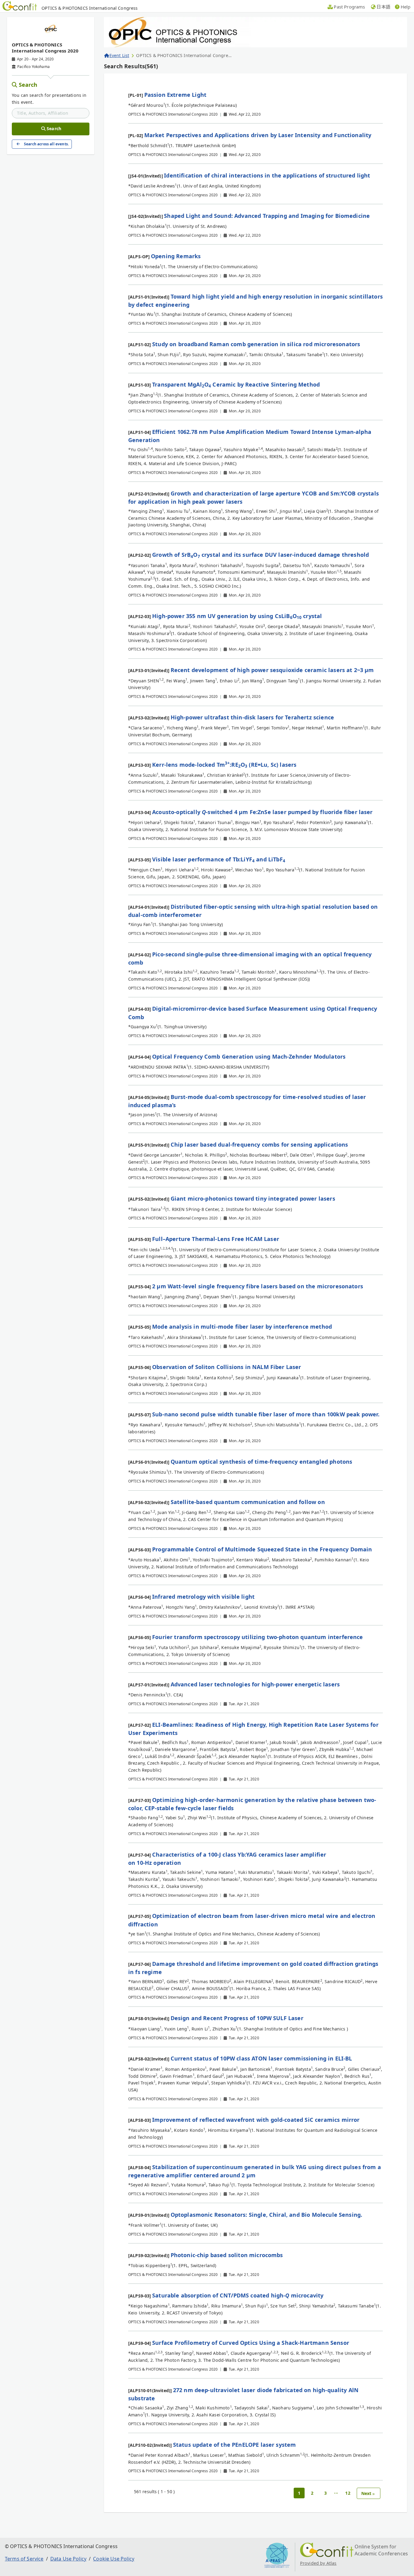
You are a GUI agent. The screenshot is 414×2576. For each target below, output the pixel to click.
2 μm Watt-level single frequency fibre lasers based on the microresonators (258, 1286)
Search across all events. (46, 144)
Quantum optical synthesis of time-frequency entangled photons (262, 1462)
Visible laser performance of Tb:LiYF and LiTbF (219, 859)
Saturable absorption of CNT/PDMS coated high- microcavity (238, 2295)
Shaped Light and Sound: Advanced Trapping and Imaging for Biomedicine (267, 216)
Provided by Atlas (318, 2563)
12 (348, 2493)
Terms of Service (24, 2559)
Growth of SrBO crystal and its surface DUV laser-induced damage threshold (260, 555)
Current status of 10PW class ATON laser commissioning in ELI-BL (261, 2058)
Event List (119, 55)
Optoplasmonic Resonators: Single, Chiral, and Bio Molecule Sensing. (267, 2215)
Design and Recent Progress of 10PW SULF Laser (237, 2018)
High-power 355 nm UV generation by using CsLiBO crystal (237, 616)
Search (28, 85)
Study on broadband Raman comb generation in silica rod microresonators (256, 344)
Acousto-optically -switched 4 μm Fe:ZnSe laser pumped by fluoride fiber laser (262, 812)
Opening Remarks (176, 256)
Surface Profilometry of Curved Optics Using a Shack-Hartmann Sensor (251, 2343)
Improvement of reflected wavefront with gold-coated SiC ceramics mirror (256, 2120)
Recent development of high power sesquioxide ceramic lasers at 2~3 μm (272, 670)
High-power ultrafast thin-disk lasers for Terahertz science (252, 717)
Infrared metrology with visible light (203, 1597)
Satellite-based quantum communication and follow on (248, 1502)
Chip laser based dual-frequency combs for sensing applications (259, 1144)
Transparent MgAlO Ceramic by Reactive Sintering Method (236, 384)
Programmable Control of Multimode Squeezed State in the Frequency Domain (262, 1549)
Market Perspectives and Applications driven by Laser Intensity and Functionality (258, 135)
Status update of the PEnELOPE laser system (235, 2445)
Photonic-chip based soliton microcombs (227, 2255)
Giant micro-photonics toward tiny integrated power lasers (253, 1198)
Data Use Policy (68, 2559)
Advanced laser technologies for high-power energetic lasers (255, 1684)
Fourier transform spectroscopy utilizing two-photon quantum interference (258, 1637)
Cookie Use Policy (114, 2559)
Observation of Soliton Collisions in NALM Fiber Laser (227, 1367)
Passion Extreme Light (175, 95)
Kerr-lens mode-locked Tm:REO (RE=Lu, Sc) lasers (224, 765)
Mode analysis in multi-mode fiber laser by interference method (242, 1327)
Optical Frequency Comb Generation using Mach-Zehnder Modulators (249, 1056)
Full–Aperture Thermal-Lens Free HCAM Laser (216, 1239)
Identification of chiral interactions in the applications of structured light (267, 175)
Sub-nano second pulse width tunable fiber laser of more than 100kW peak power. (266, 1414)
